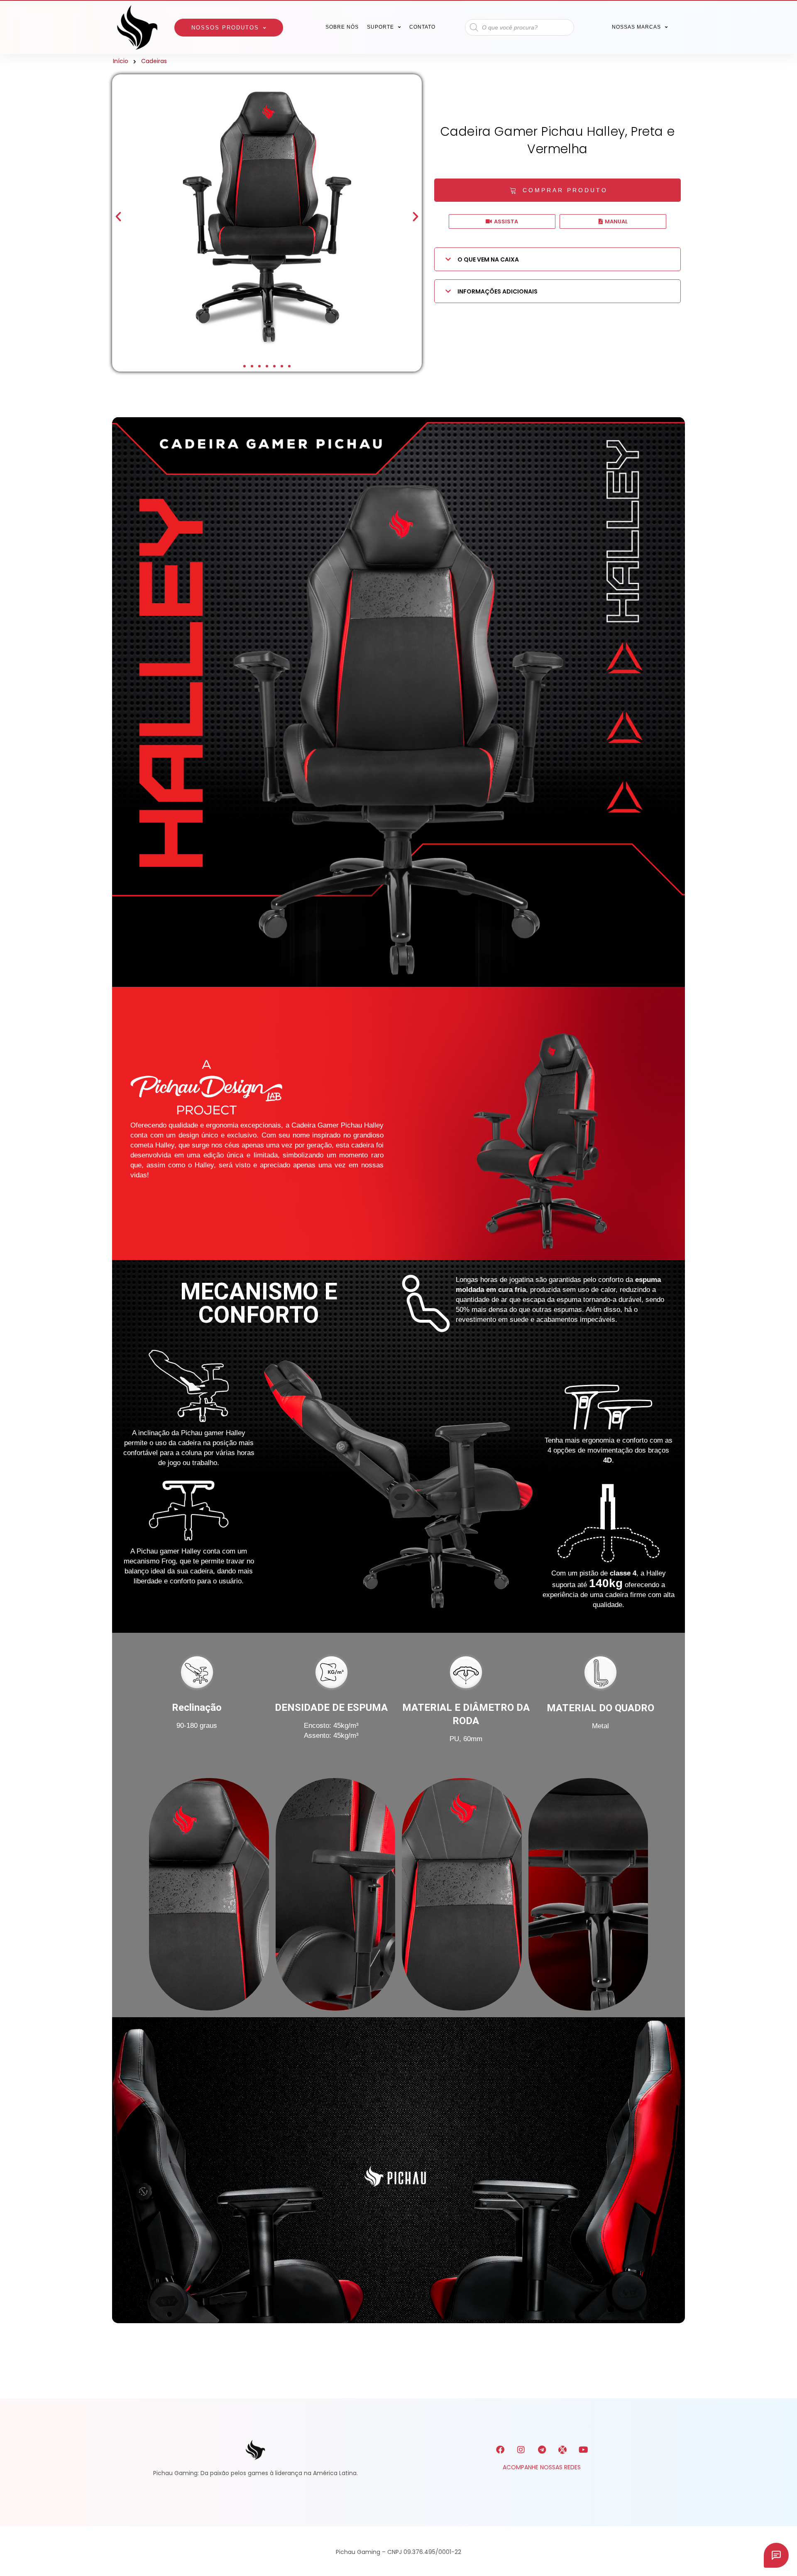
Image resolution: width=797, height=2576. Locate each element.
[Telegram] (542, 2450)
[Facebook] (500, 2450)
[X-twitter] (562, 2450)
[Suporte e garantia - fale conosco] (776, 2555)
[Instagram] (521, 2450)
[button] (118, 217)
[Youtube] (583, 2450)
